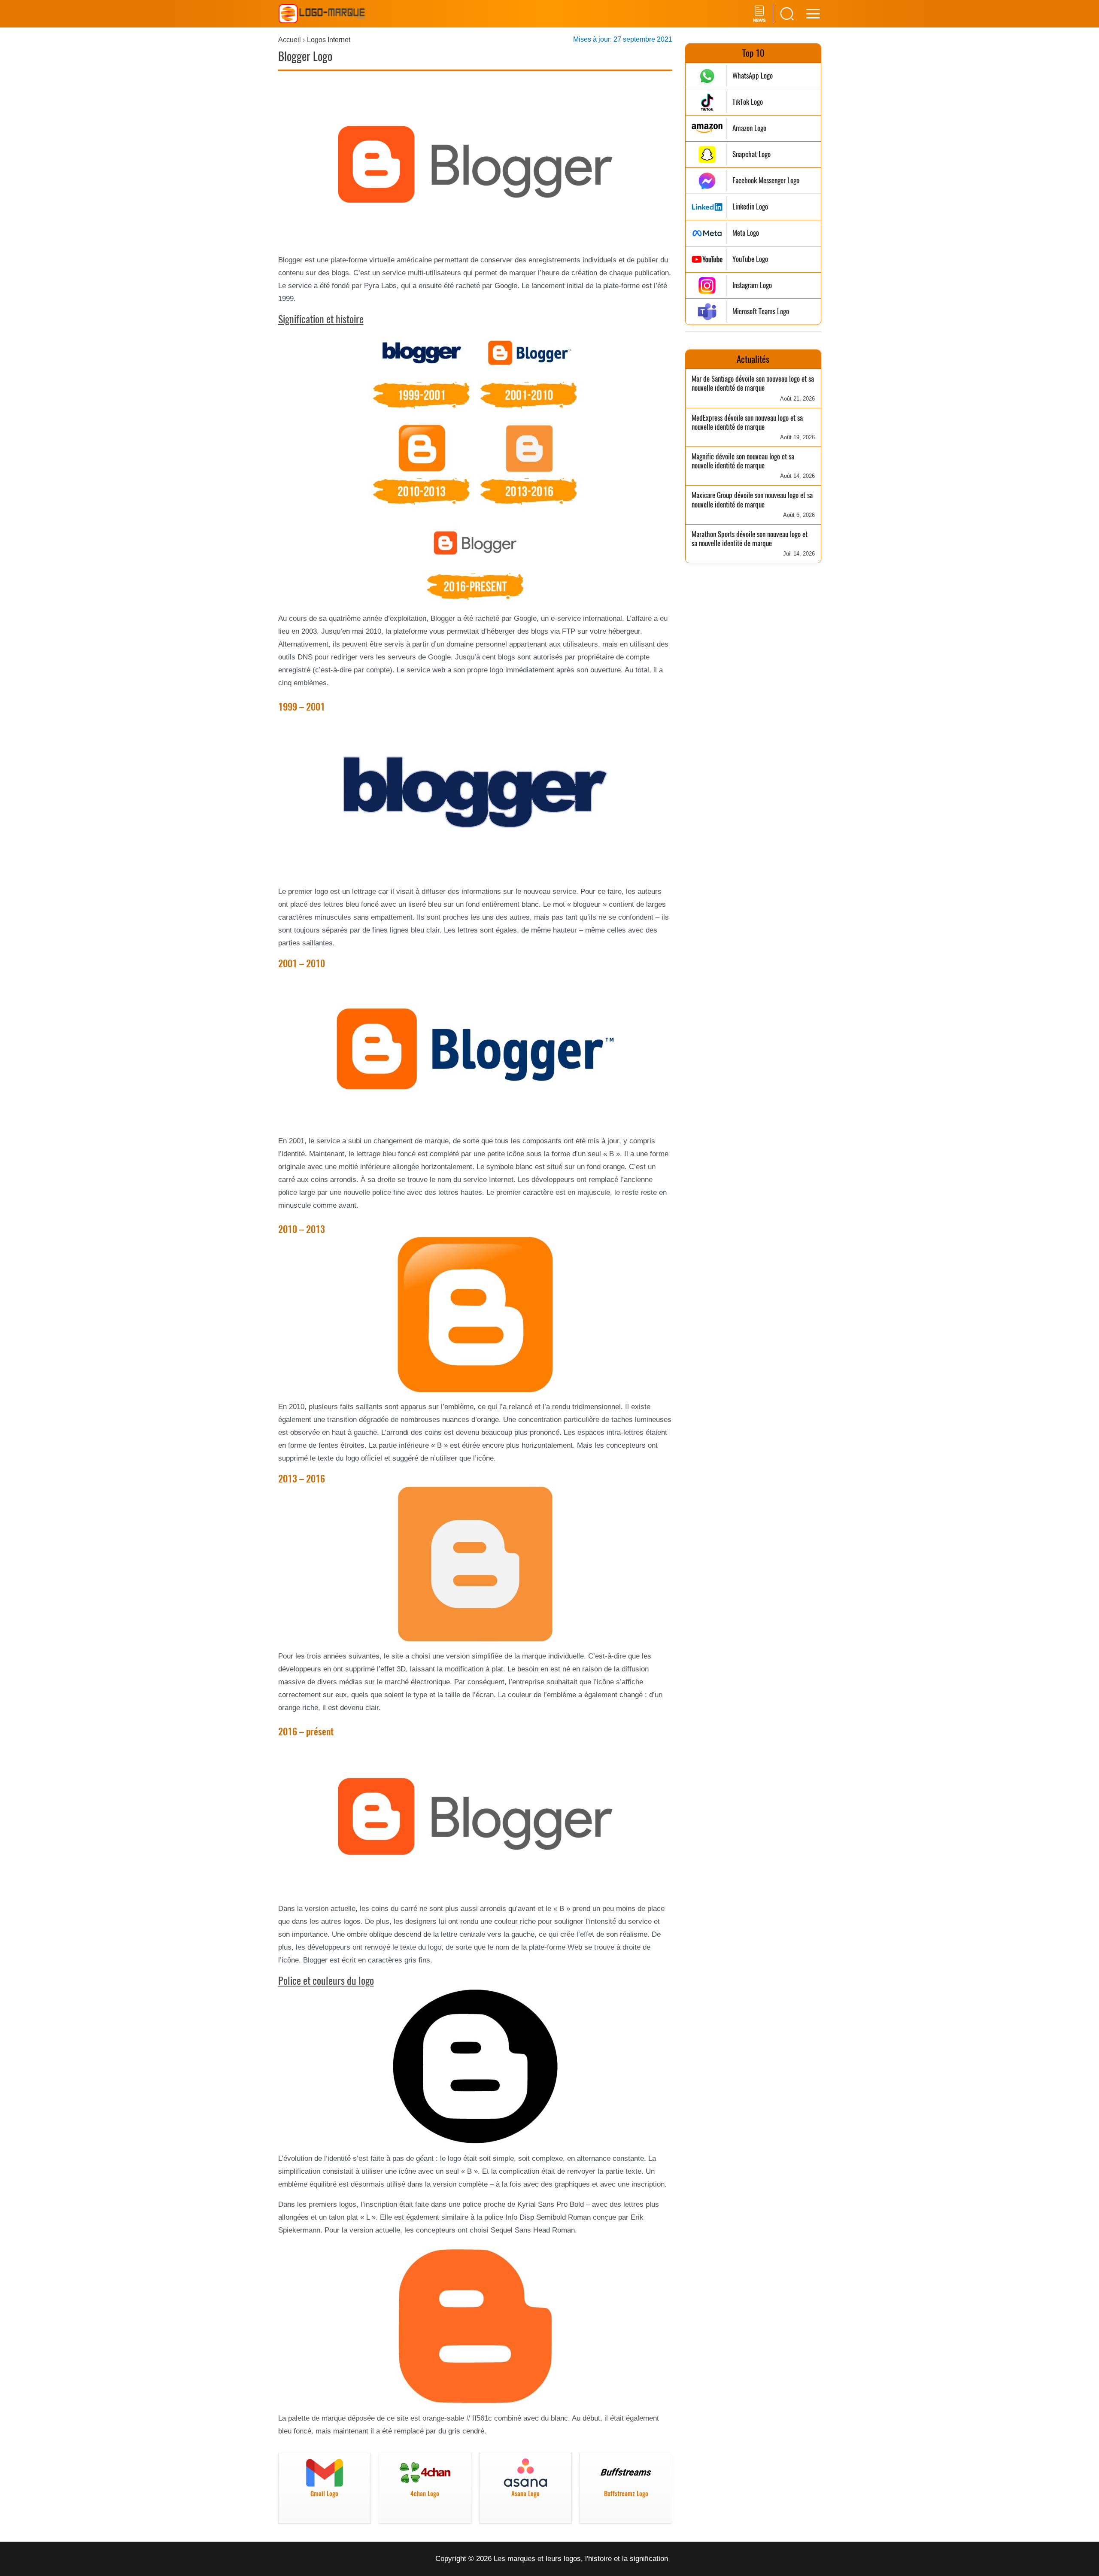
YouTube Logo (750, 259)
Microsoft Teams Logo (761, 311)
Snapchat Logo (751, 154)
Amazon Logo (749, 128)
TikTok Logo (748, 102)
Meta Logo (746, 233)
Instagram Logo (752, 285)
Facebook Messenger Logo (766, 181)
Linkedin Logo (750, 207)
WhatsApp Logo (753, 76)
